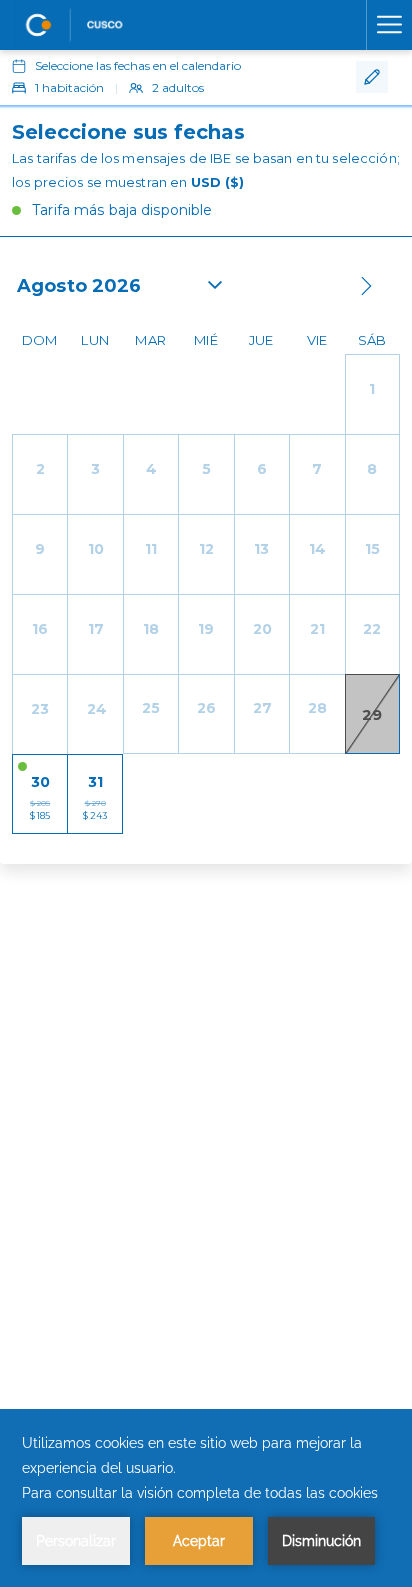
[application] (206, 1498)
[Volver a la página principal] (75, 25)
